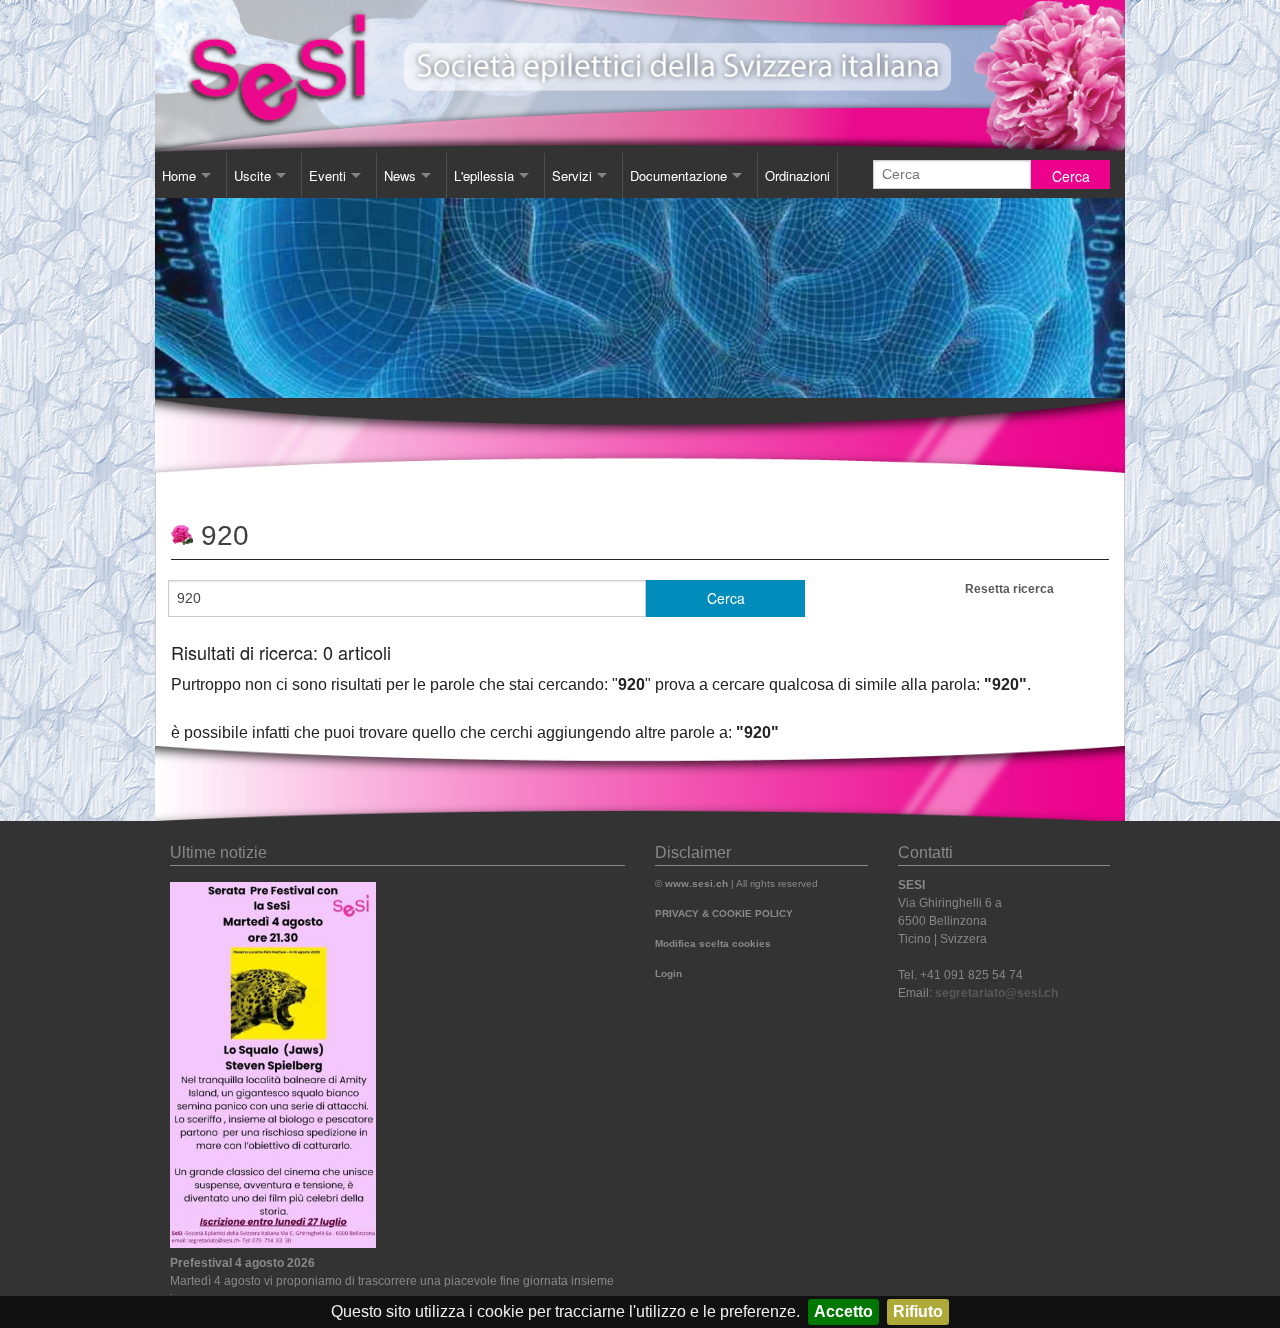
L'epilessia (484, 175)
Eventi (327, 175)
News (400, 175)
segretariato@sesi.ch (996, 993)
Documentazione (678, 175)
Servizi (572, 175)
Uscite (252, 175)
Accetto (843, 1311)
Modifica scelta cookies (713, 943)
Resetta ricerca (1009, 589)
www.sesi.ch (696, 883)
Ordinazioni (797, 175)
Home (179, 175)
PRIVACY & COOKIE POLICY (724, 913)
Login (668, 973)
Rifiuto (918, 1311)
